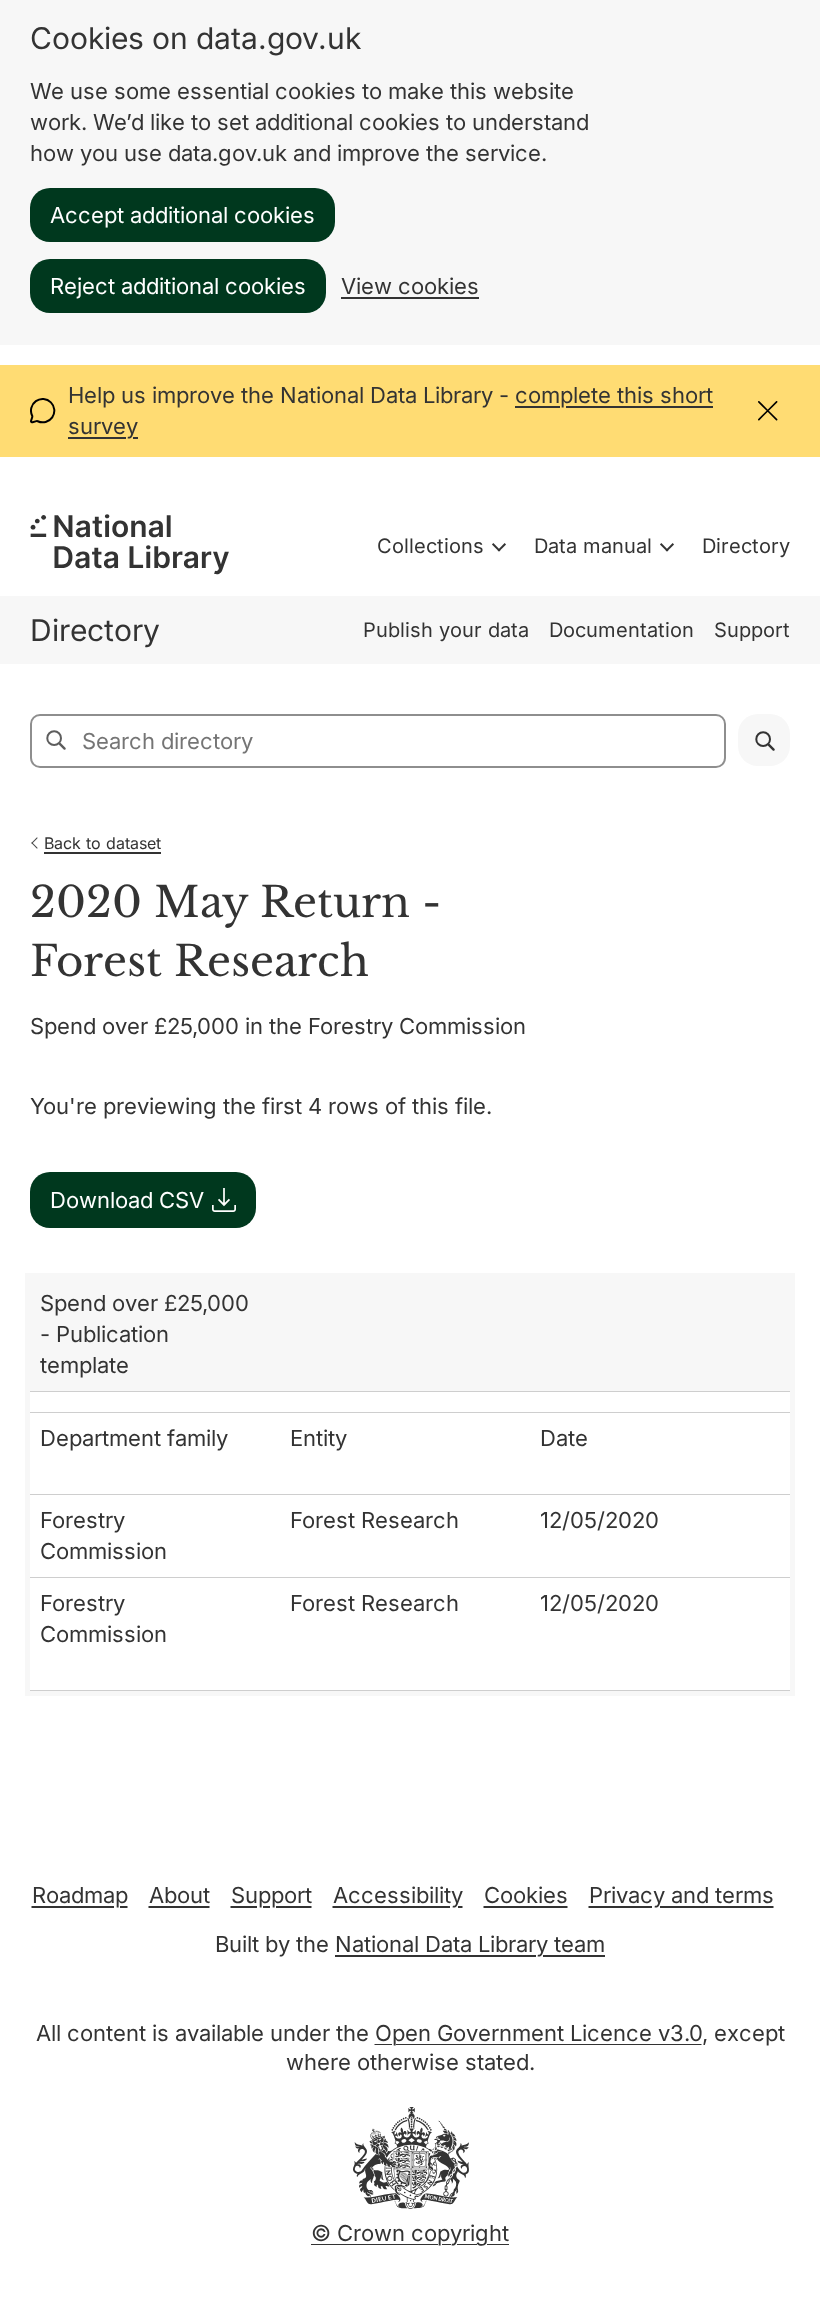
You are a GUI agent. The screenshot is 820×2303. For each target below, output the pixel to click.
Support (752, 630)
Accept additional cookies (182, 215)
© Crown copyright (410, 2233)
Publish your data (446, 630)
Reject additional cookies (178, 286)
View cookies (410, 286)
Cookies (526, 1895)
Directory (746, 546)
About (179, 1895)
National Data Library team (470, 1944)
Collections (430, 546)
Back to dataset (102, 843)
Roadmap (80, 1895)
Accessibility (398, 1895)
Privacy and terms (681, 1895)
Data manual (593, 546)
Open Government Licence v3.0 (538, 2033)
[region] (410, 1484)
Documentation (621, 630)
